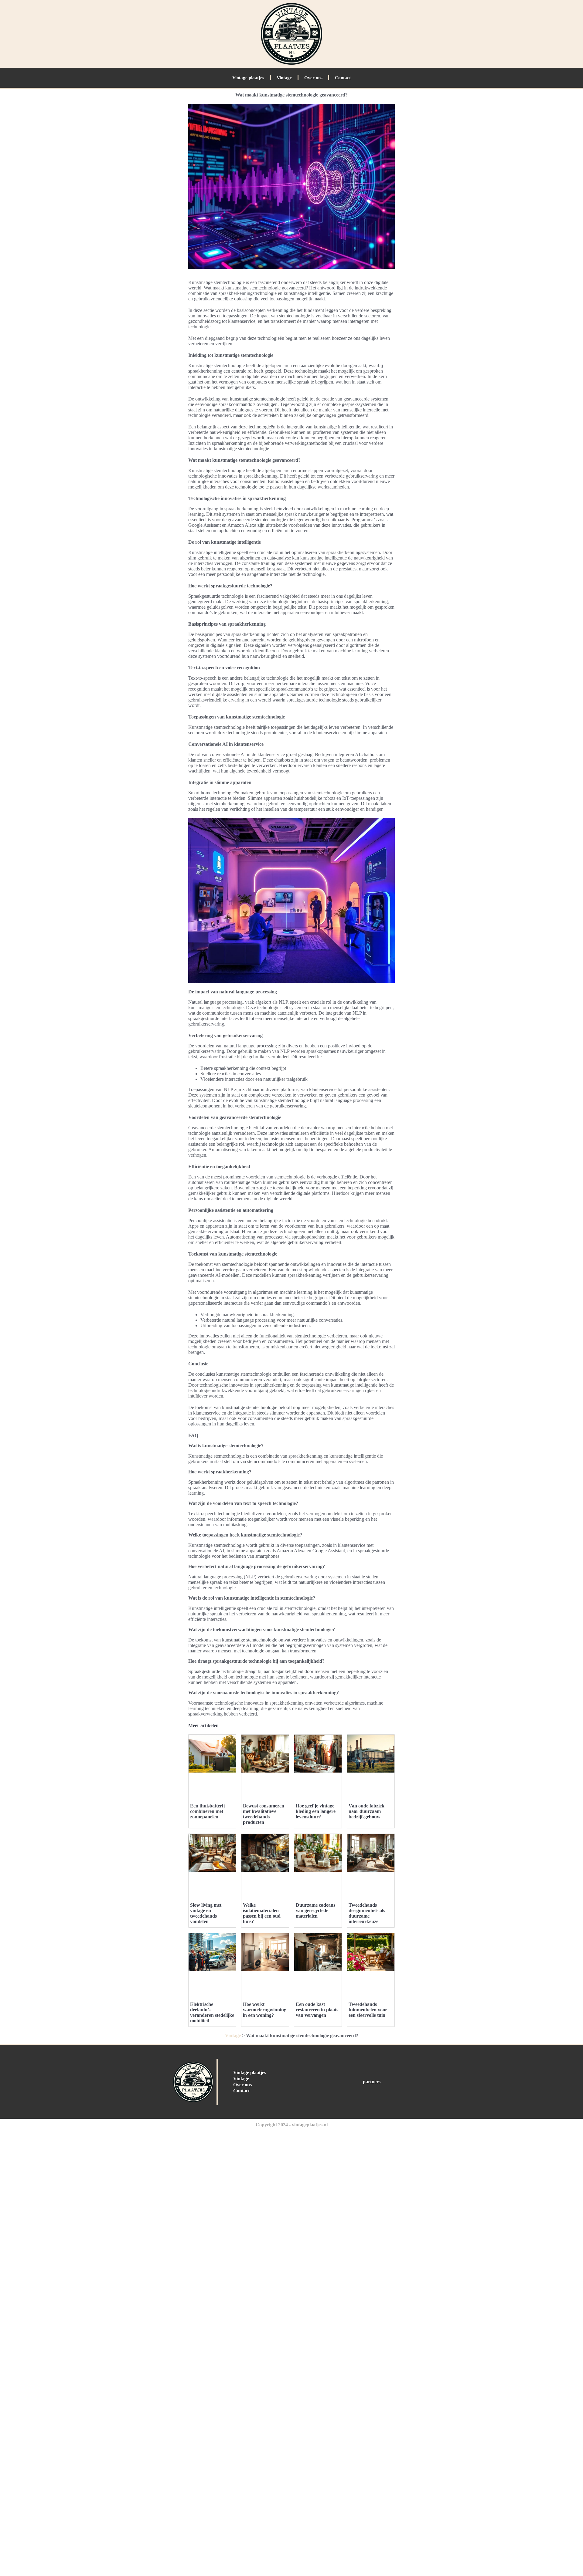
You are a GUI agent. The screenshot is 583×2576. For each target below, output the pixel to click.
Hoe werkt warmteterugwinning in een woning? (265, 2010)
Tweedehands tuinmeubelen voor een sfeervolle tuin (368, 2010)
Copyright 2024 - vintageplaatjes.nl (292, 2125)
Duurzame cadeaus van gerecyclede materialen (315, 1910)
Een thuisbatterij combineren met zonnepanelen (207, 1811)
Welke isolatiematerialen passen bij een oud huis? (262, 1913)
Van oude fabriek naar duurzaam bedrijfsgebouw (367, 1811)
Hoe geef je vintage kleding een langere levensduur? (316, 1811)
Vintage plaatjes (248, 78)
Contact (343, 78)
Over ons (313, 78)
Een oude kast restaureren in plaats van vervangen (317, 2010)
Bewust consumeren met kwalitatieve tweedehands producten (264, 1814)
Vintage (284, 78)
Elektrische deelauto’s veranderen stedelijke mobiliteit (212, 2012)
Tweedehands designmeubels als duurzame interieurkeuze (367, 1913)
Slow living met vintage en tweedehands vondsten (206, 1913)
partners (372, 2082)
